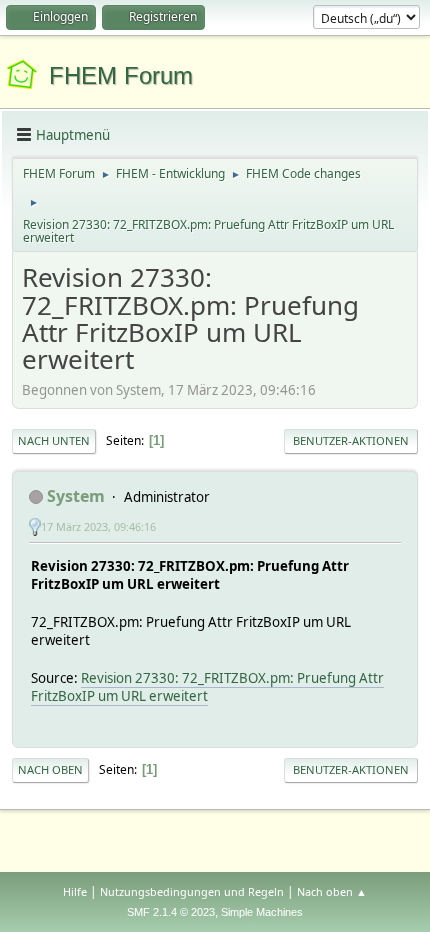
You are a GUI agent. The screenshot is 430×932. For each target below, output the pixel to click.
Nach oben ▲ (332, 891)
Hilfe (75, 891)
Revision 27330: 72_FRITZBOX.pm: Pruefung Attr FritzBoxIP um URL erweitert (207, 687)
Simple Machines (262, 912)
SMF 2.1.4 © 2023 (171, 912)
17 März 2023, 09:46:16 (98, 526)
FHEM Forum (121, 75)
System (76, 496)
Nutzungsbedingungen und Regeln (192, 891)
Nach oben (50, 769)
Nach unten (54, 440)
